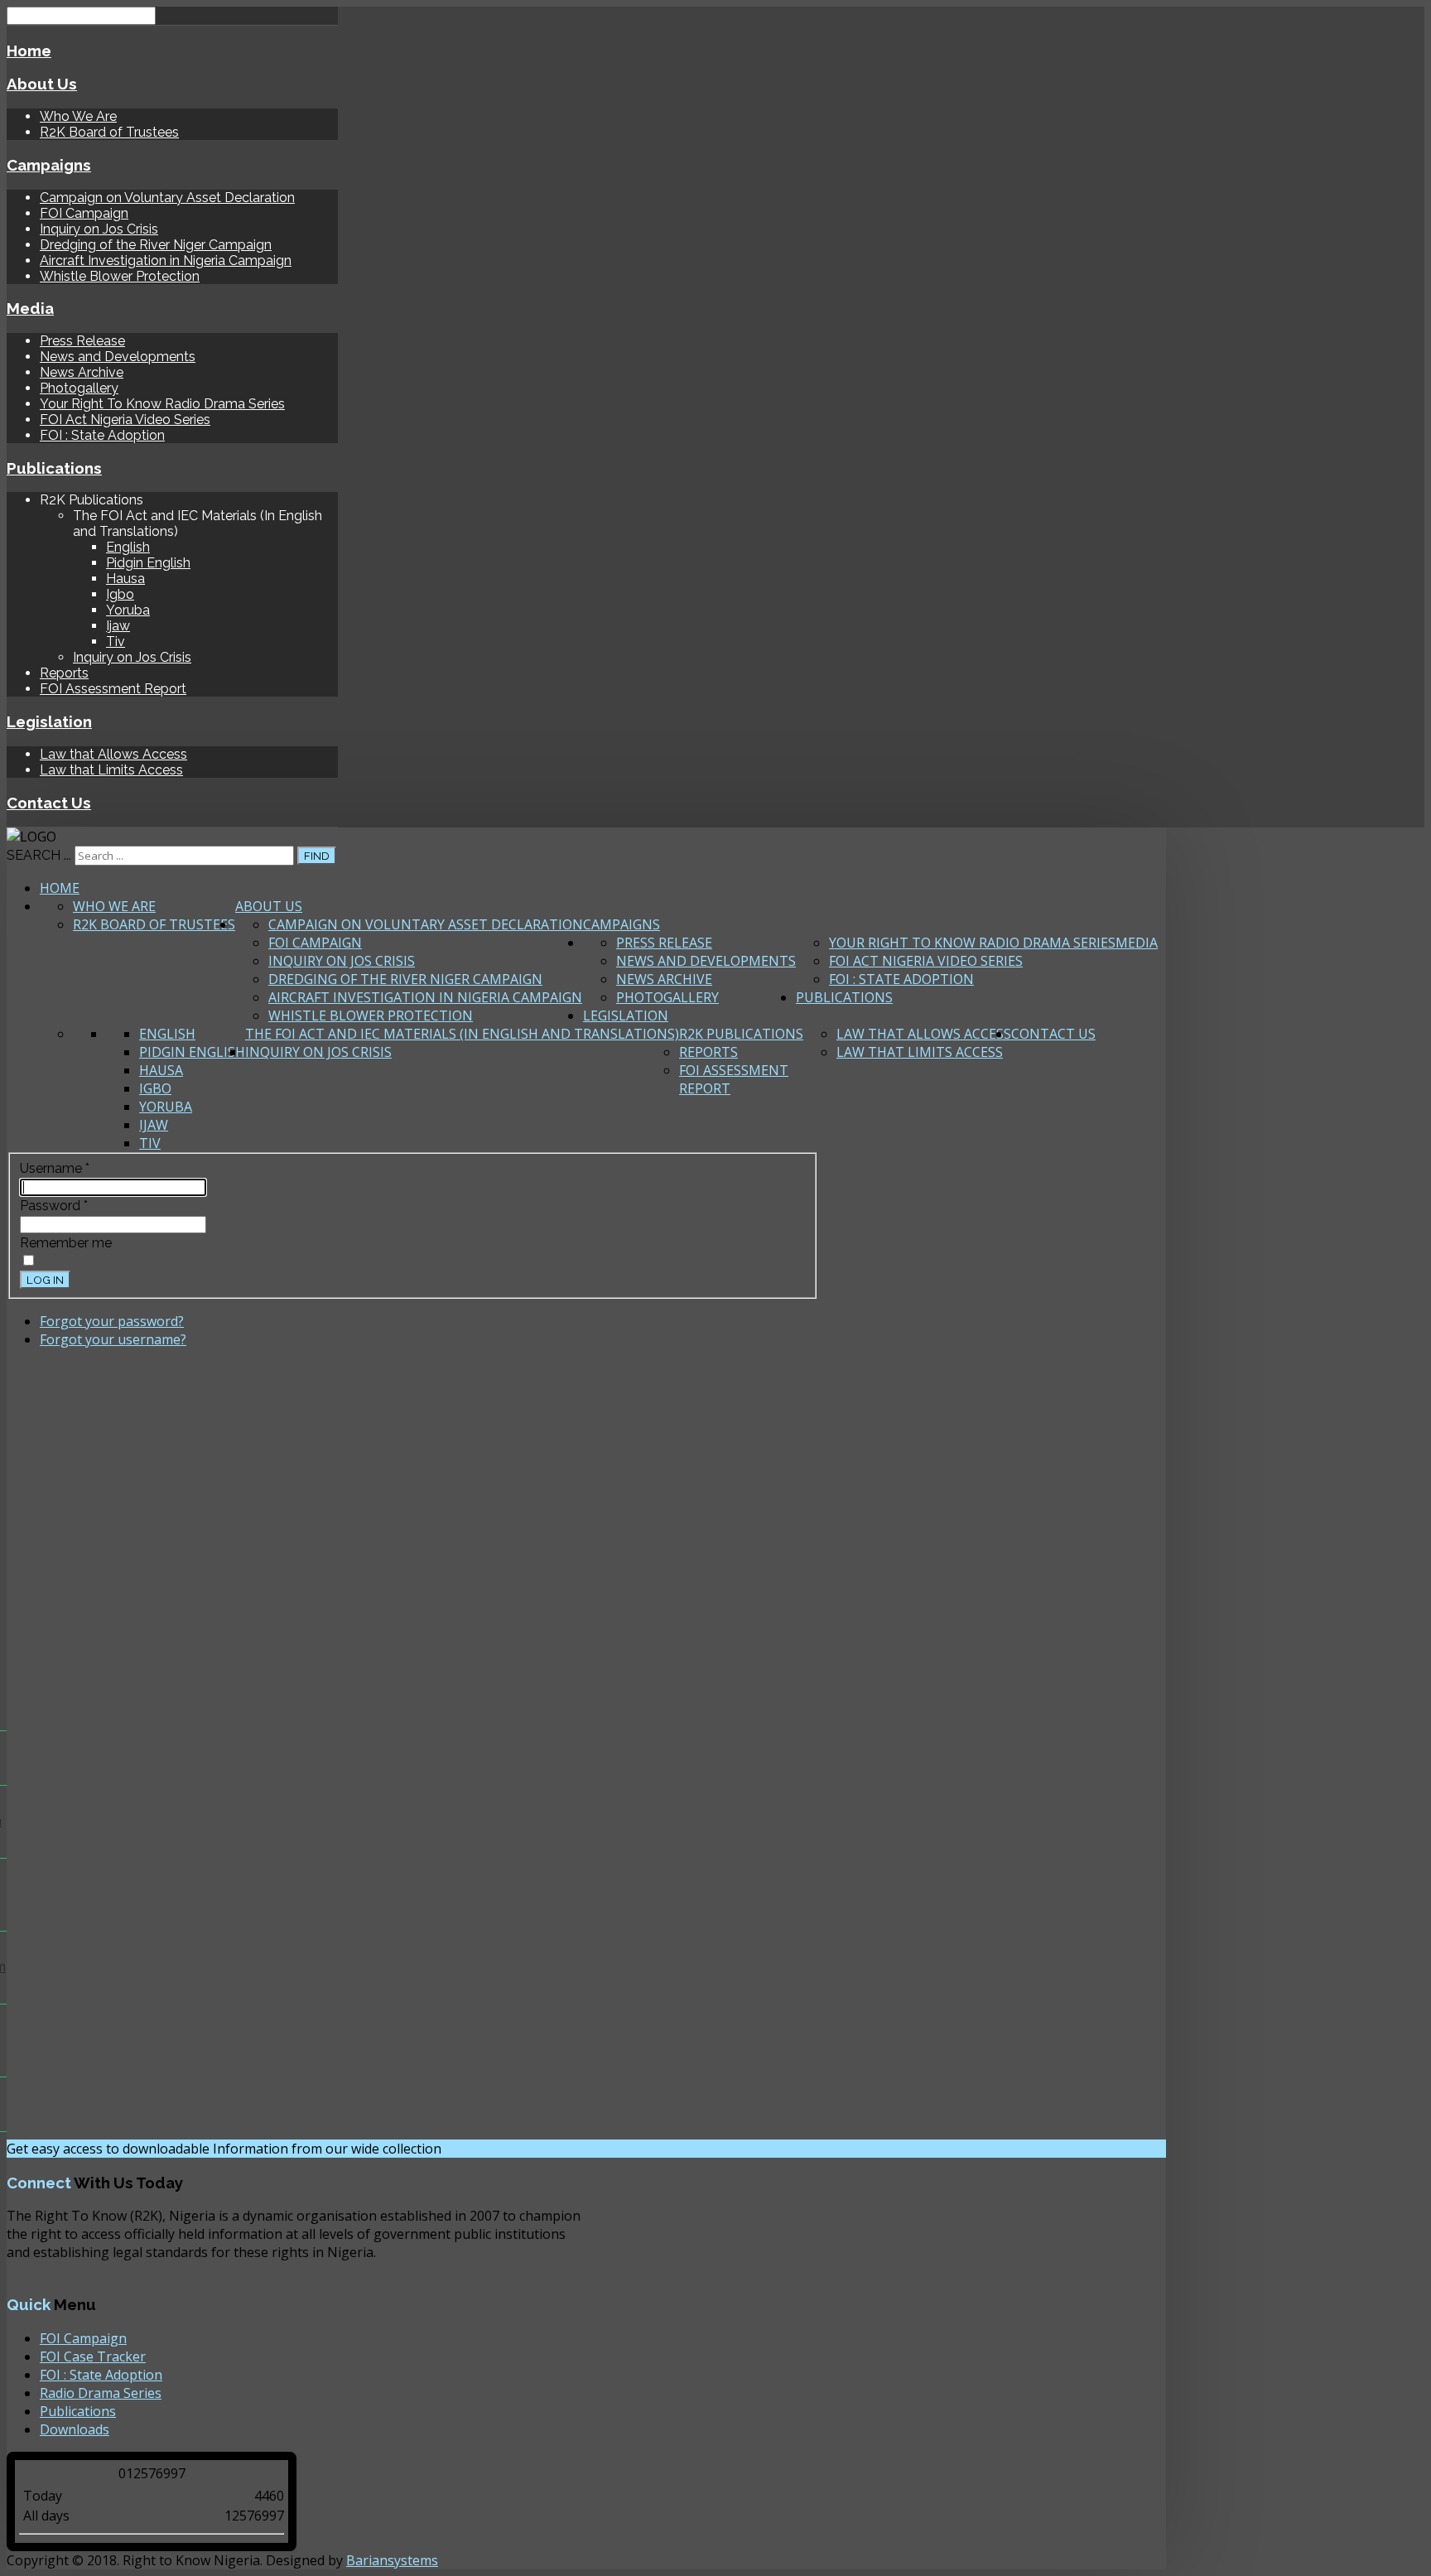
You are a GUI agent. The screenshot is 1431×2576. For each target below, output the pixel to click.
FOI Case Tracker (93, 2357)
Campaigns (49, 165)
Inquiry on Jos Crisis (99, 229)
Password (54, 1206)
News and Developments (118, 357)
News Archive (82, 372)
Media (30, 308)
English (128, 547)
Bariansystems (392, 2560)
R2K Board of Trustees (109, 132)
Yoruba (128, 610)
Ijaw (118, 626)
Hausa (125, 579)
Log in (45, 1280)
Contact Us (49, 803)
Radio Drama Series (101, 2393)
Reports (64, 673)
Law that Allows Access (113, 754)
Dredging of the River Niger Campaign (156, 245)
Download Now (505, 2149)
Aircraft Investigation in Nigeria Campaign (166, 260)
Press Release (82, 341)
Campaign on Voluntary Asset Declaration (167, 198)
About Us (42, 84)
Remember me (66, 1243)
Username (55, 1168)
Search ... (39, 855)
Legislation (49, 721)
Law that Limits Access (111, 770)
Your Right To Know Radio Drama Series (162, 404)
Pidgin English (148, 563)
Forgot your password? (112, 1321)
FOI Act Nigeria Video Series (125, 420)
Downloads (75, 2429)
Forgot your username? (113, 1339)
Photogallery (79, 388)
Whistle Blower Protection (120, 276)
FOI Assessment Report (113, 689)
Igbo (120, 594)
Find (317, 856)
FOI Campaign (84, 213)
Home (29, 51)
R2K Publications (741, 1034)
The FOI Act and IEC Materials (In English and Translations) (462, 1034)
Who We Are (78, 116)
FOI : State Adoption (102, 435)
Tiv (116, 642)
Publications (54, 468)
